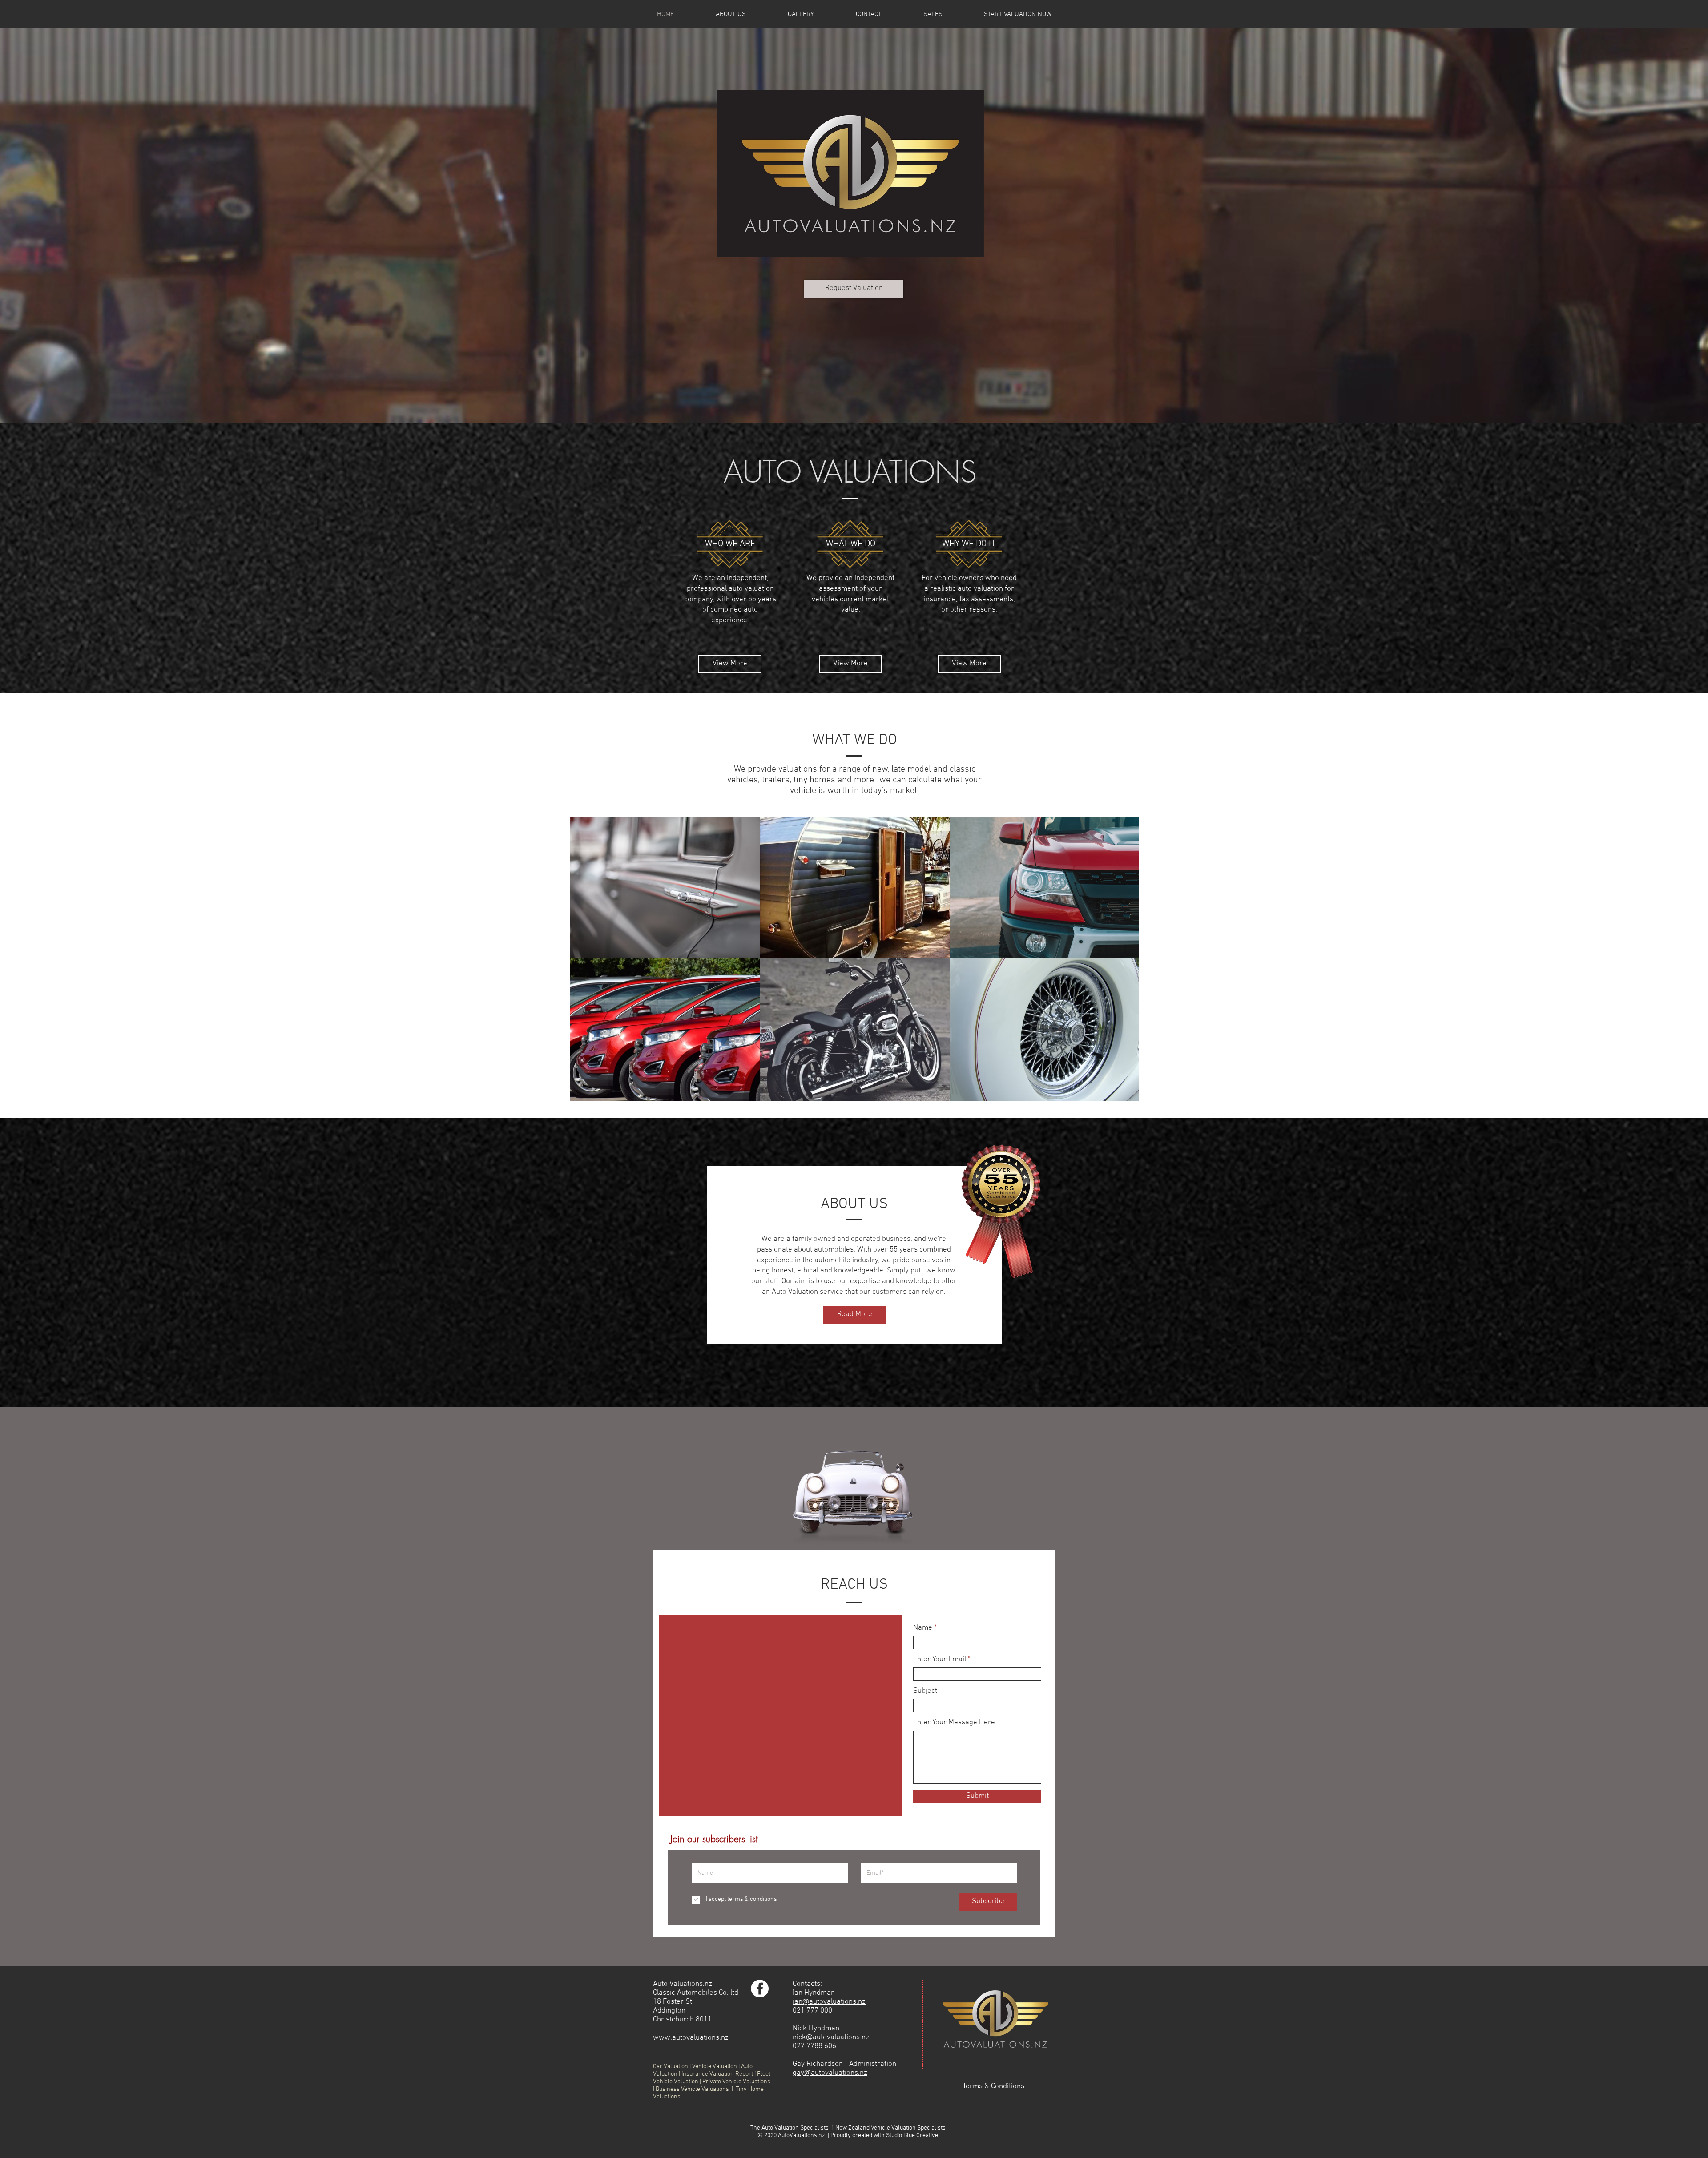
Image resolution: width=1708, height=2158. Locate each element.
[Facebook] (760, 1989)
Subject (925, 1691)
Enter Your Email (940, 1660)
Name (923, 1628)
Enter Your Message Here (954, 1723)
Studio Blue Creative (912, 2136)
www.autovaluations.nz (691, 2038)
